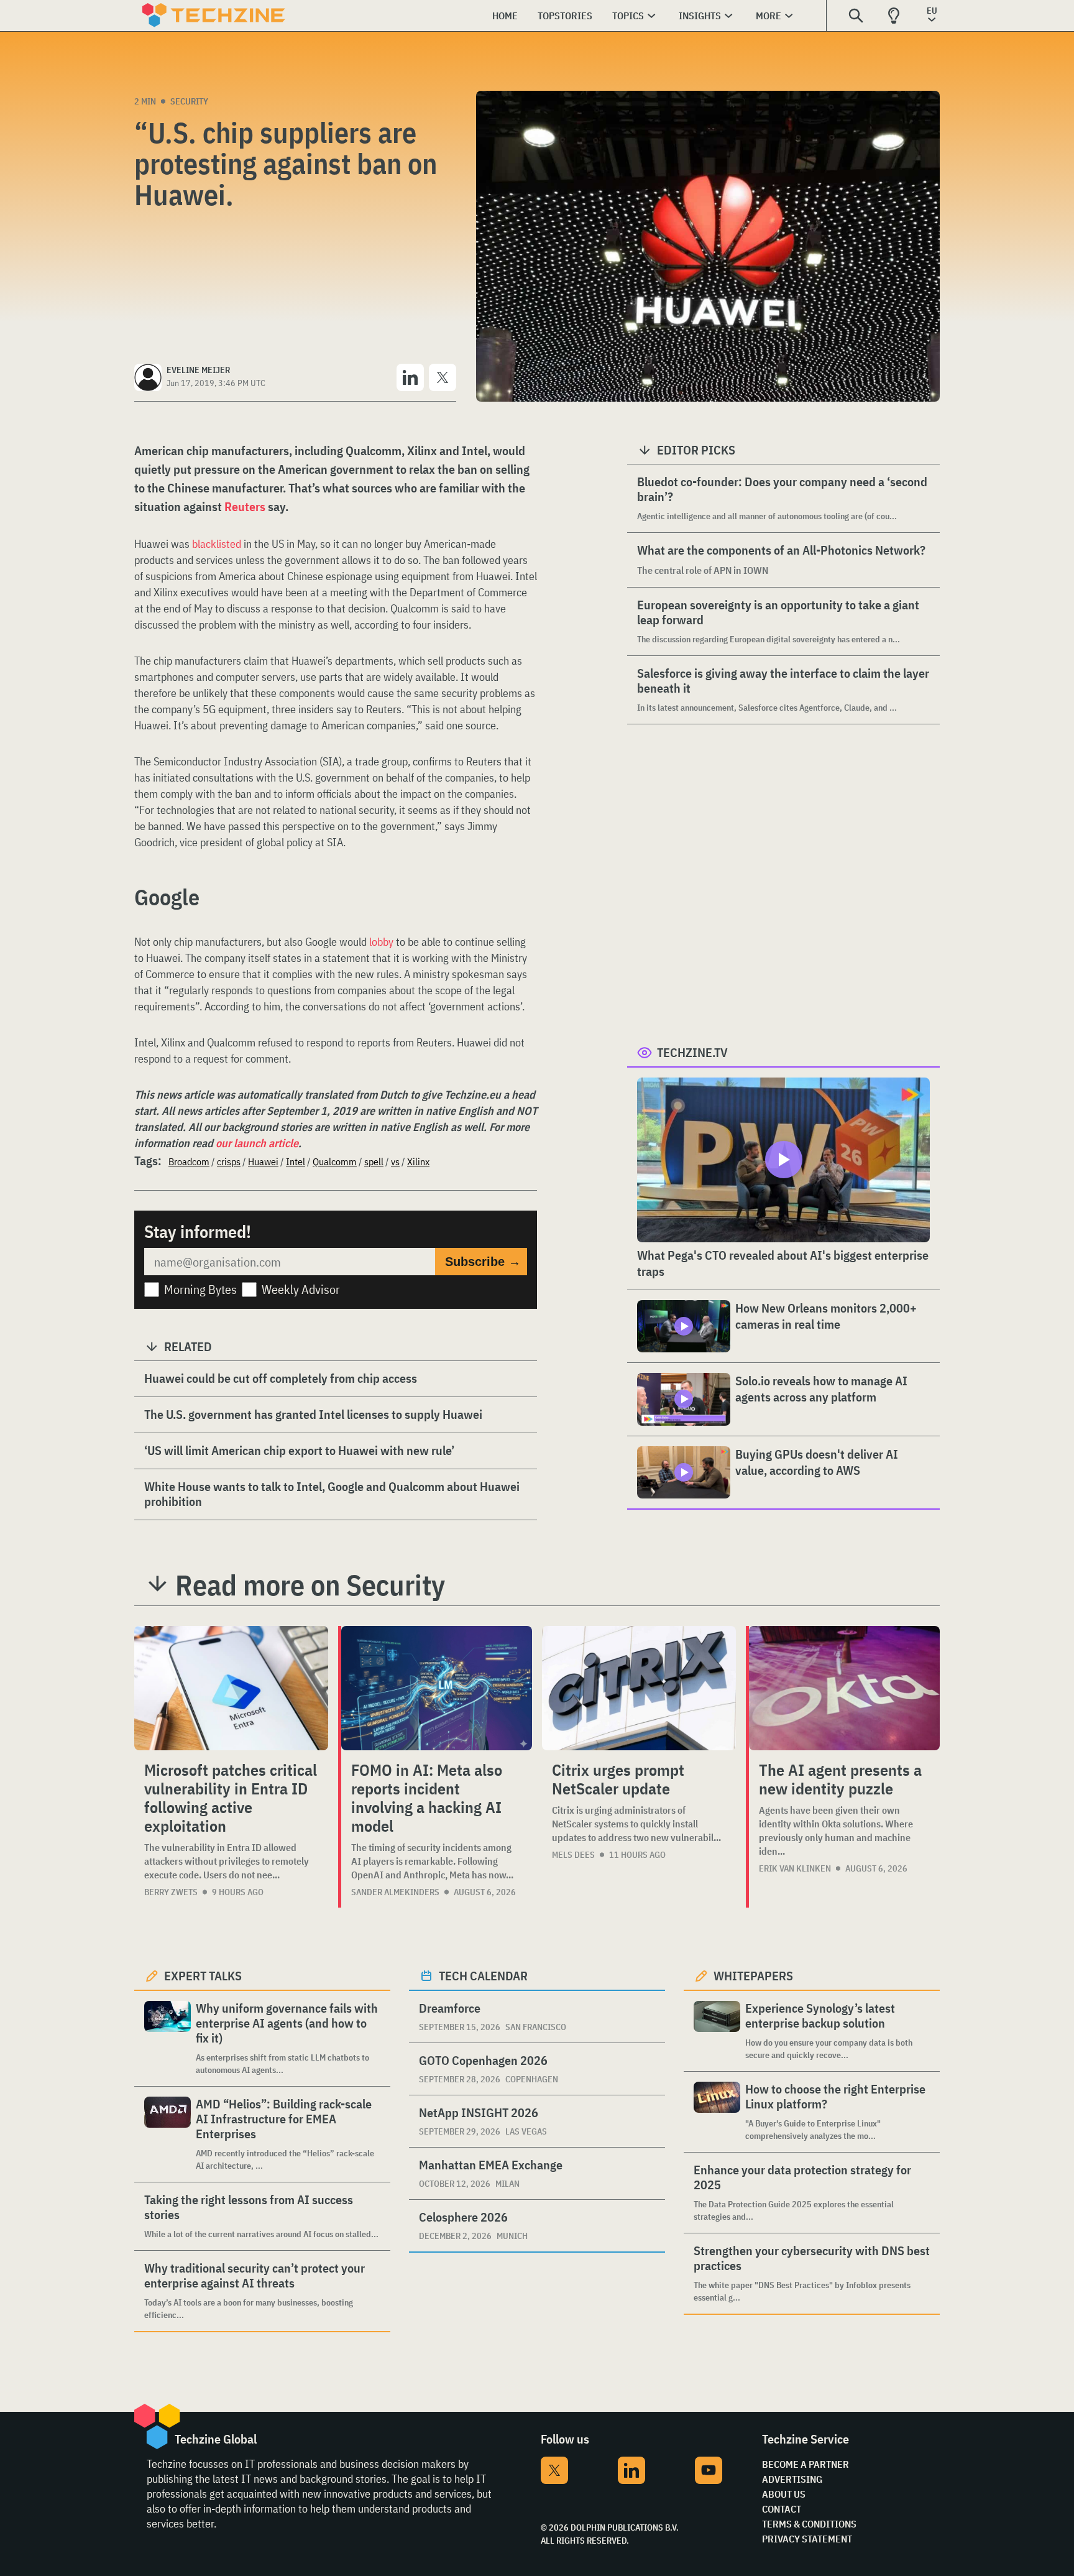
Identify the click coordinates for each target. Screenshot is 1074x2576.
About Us (784, 2494)
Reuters (245, 506)
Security (189, 101)
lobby (381, 942)
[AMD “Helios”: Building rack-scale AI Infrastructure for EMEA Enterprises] (168, 2134)
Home (505, 16)
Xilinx (418, 1161)
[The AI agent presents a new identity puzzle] (844, 1688)
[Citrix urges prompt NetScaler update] (639, 1688)
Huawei (263, 1161)
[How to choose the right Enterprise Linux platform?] (717, 2112)
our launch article (257, 1143)
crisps (229, 1161)
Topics (628, 16)
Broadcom (189, 1161)
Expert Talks (203, 1976)
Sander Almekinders (395, 1892)
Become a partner (805, 2464)
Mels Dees (573, 1855)
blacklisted (217, 544)
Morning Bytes (200, 1289)
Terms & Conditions (809, 2524)
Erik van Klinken (795, 1868)
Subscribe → (483, 1262)
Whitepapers (753, 1976)
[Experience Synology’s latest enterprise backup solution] (717, 2031)
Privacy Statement (807, 2539)
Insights (700, 16)
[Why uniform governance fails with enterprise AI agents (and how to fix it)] (168, 2038)
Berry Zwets (171, 1892)
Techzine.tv (692, 1052)
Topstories (565, 16)
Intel (296, 1161)
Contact (782, 2509)
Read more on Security (310, 1585)
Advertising (792, 2479)
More (769, 16)
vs (395, 1161)
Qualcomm (335, 1161)
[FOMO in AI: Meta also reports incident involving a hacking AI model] (437, 1688)
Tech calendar (483, 1976)
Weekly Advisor (301, 1289)
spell (374, 1161)
